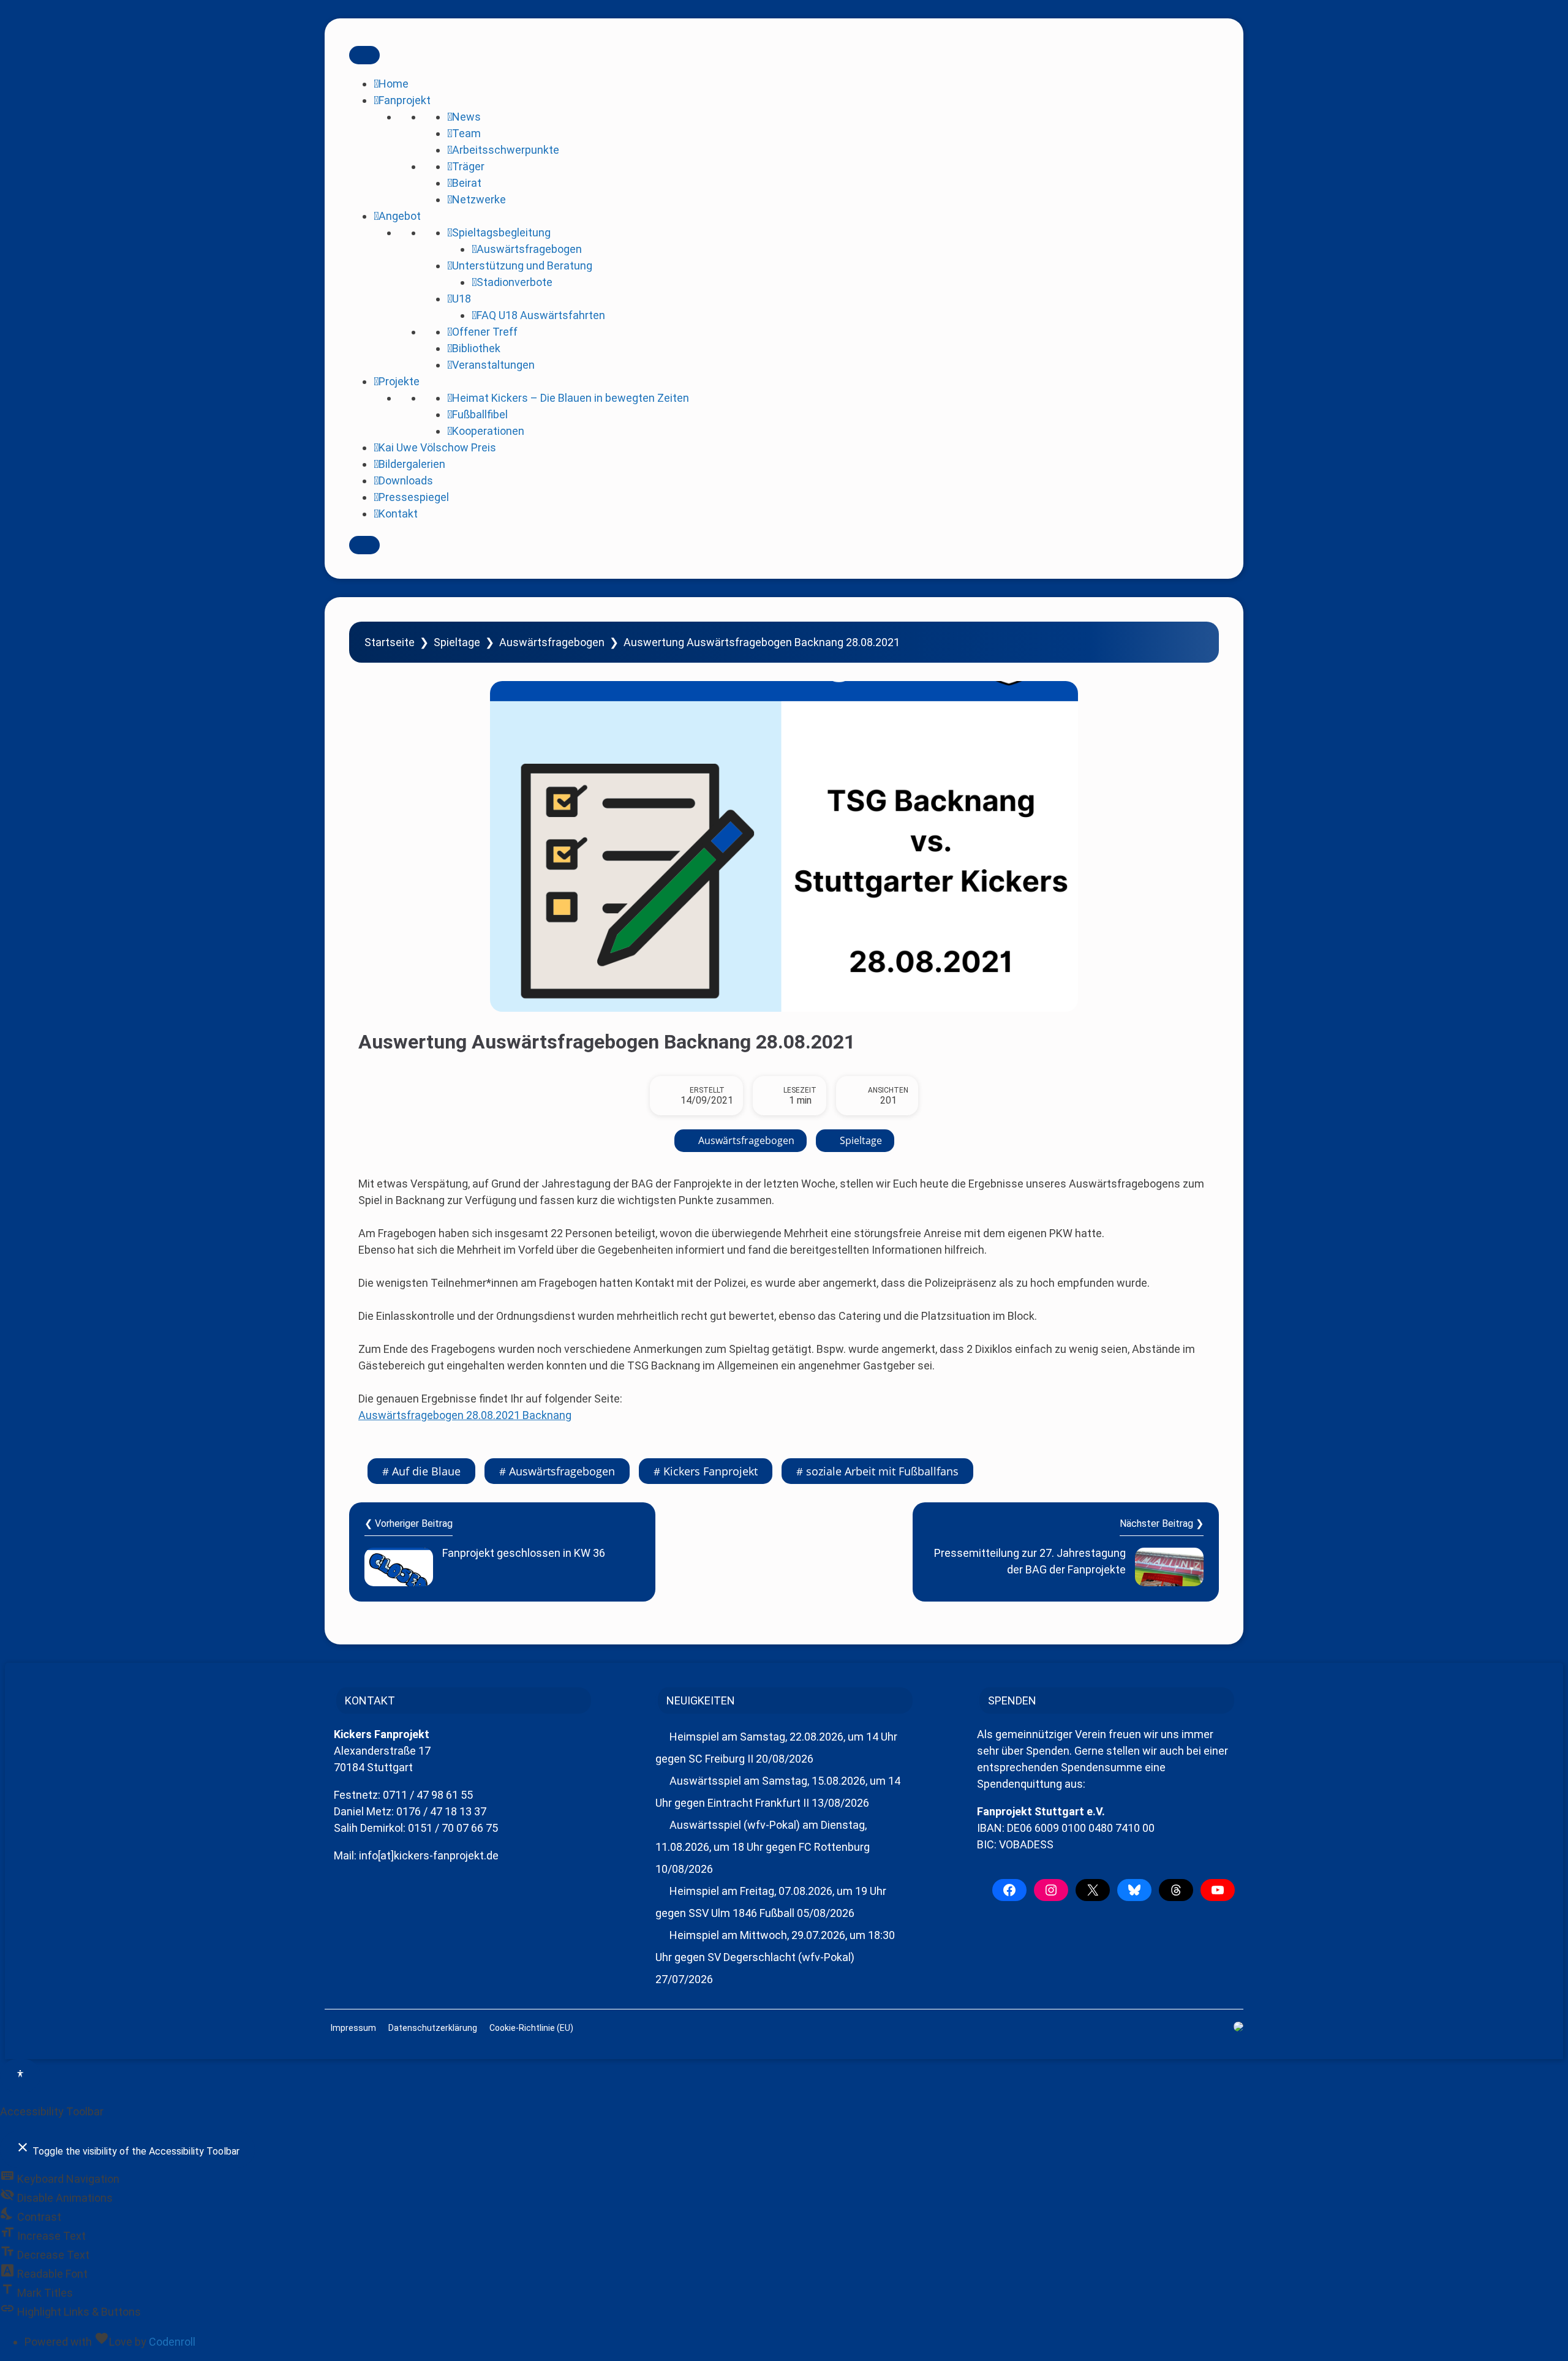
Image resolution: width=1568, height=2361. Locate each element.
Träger (468, 166)
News (466, 117)
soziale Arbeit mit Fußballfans (882, 1471)
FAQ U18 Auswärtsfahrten (541, 315)
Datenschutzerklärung (433, 2028)
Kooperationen (488, 431)
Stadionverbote (514, 282)
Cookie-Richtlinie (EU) (531, 2028)
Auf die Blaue (426, 1471)
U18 (462, 299)
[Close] (364, 545)
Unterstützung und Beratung (522, 265)
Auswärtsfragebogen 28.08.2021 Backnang (465, 1415)
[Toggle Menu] (364, 55)
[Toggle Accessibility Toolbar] (20, 2076)
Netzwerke (479, 199)
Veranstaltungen (493, 365)
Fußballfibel (480, 414)
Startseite (390, 642)
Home (394, 84)
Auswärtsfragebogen (529, 249)
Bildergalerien (412, 464)
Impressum (353, 2028)
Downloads (406, 480)
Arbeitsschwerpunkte (506, 150)
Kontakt (398, 514)
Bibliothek (476, 348)
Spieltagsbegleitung (501, 232)
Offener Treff (485, 332)
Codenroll (172, 2342)
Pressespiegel (414, 497)
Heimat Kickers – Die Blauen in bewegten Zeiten (571, 398)
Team (466, 133)
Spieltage (457, 642)
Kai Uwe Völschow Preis (437, 447)
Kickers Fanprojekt (710, 1471)
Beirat (467, 183)
